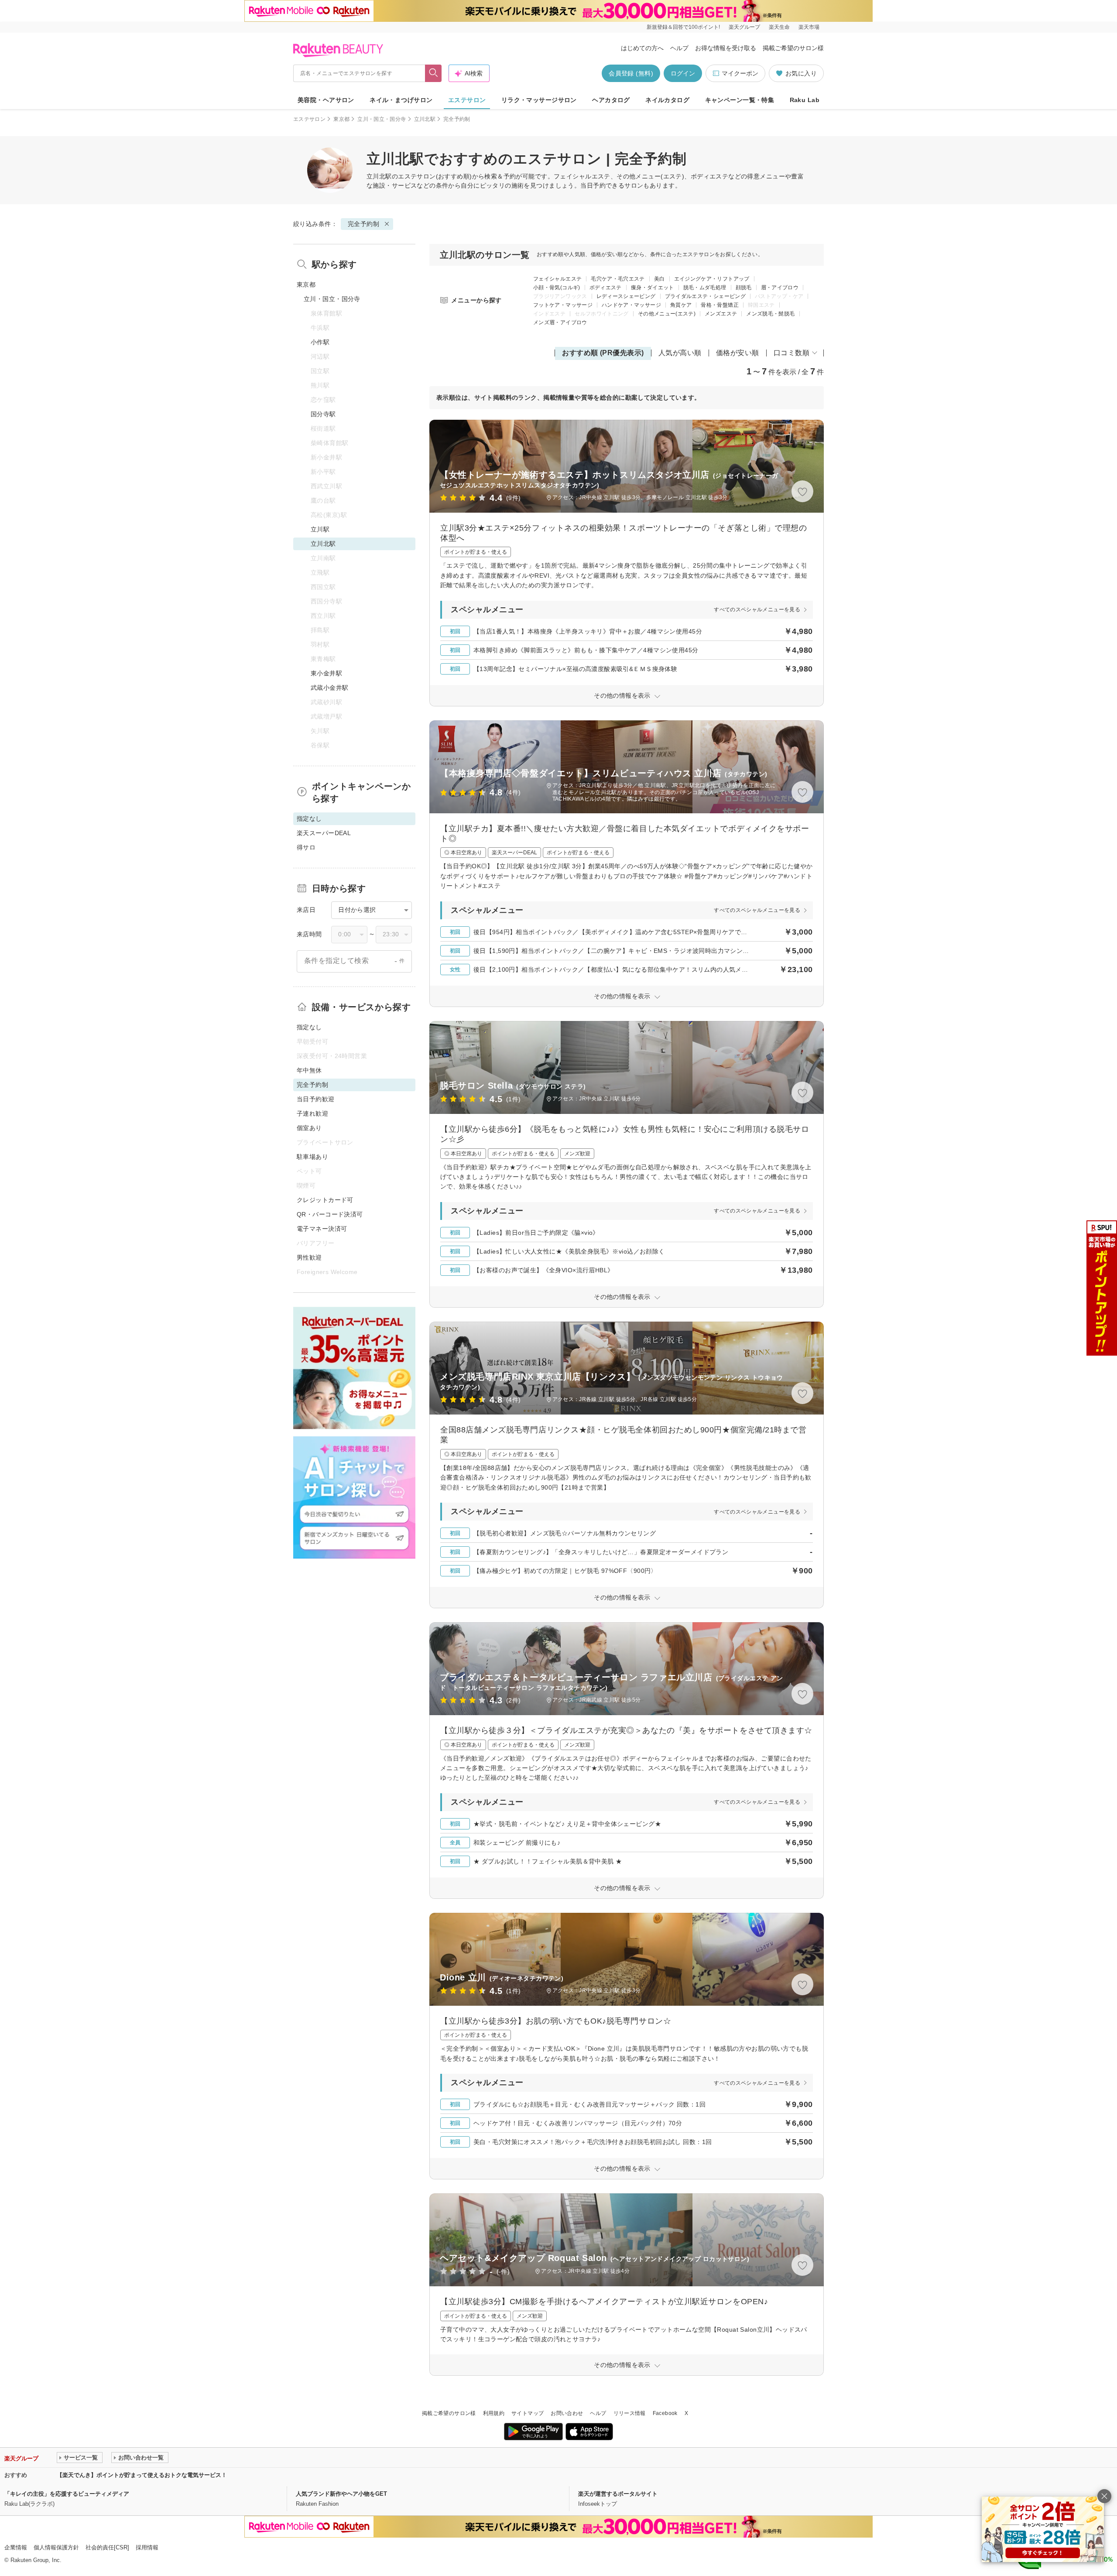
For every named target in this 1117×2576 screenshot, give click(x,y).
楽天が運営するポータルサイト (618, 2494)
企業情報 (16, 2547)
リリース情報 (630, 2413)
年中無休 (309, 1070)
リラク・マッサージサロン (539, 100)
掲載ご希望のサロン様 (793, 48)
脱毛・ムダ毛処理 (705, 288)
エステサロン (467, 100)
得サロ (306, 847)
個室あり (309, 1128)
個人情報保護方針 (56, 2547)
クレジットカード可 (325, 1200)
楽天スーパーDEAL (324, 833)
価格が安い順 (738, 353)
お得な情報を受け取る (726, 48)
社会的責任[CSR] (107, 2547)
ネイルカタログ (667, 100)
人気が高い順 (680, 353)
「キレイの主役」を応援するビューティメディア (67, 2494)
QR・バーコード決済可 (330, 1214)
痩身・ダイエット (653, 288)
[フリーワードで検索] (433, 73)
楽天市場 (809, 27)
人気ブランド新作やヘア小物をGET (341, 2494)
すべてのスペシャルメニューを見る (757, 610)
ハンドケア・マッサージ (631, 305)
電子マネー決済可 (322, 1229)
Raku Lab (805, 100)
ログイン (683, 73)
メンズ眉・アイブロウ (560, 322)
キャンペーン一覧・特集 (740, 100)
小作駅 (320, 342)
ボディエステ (606, 288)
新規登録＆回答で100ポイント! (683, 27)
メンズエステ (721, 314)
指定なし (309, 1027)
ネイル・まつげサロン (401, 100)
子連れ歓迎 (312, 1113)
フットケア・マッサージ (563, 305)
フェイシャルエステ (557, 279)
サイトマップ (528, 2413)
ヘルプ (679, 48)
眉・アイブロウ (780, 288)
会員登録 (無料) (631, 73)
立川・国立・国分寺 (382, 119)
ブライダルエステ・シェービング (705, 296)
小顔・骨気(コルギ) (557, 288)
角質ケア (681, 305)
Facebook (665, 2413)
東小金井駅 (326, 673)
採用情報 (147, 2547)
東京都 (341, 119)
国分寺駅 (323, 414)
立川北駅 (425, 119)
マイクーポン (740, 73)
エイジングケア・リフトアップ (712, 279)
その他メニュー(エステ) (667, 314)
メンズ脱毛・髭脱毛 (770, 314)
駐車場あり (312, 1157)
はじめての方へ (642, 48)
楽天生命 (779, 27)
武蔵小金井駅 (330, 688)
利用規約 (494, 2413)
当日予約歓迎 (316, 1099)
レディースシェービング (626, 296)
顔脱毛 (744, 288)
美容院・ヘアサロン (326, 100)
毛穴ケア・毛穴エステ (618, 279)
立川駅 (320, 529)
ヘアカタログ (611, 100)
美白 (660, 279)
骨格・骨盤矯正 (720, 305)
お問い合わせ (567, 2413)
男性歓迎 (309, 1257)
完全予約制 (363, 224)
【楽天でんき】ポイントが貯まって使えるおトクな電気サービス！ (142, 2475)
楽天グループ (744, 27)
